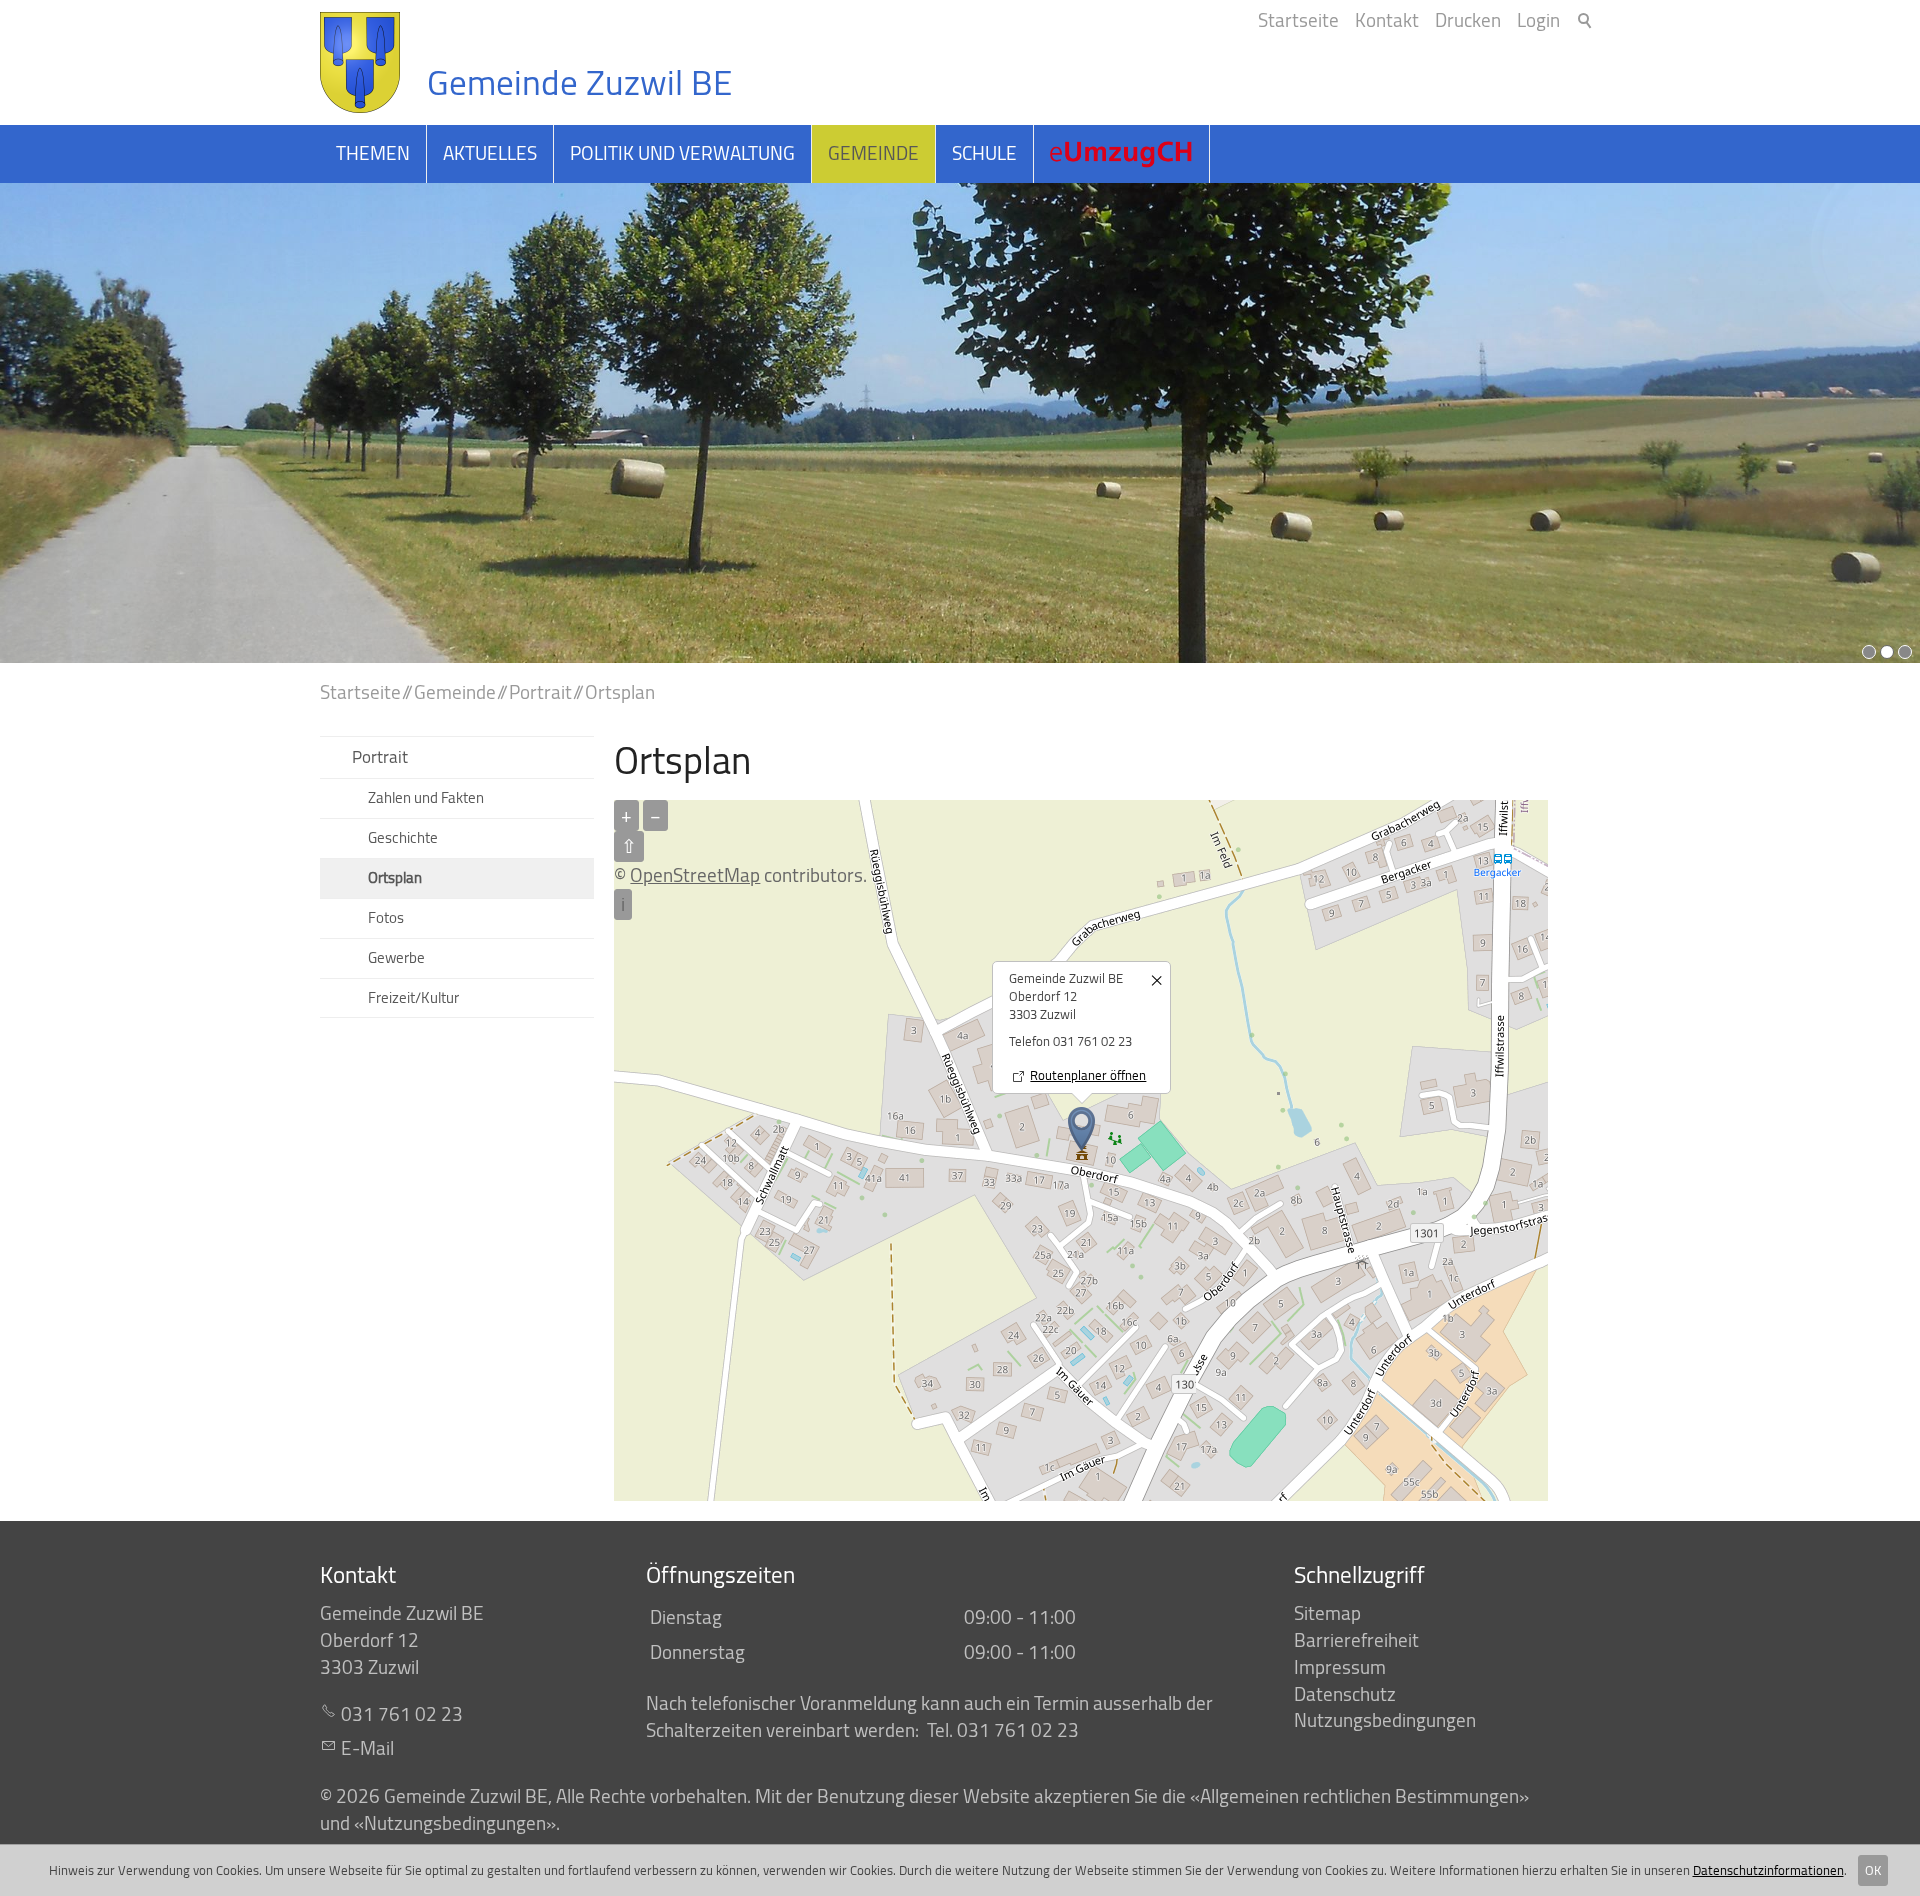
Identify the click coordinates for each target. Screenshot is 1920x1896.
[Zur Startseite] (360, 62)
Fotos (386, 917)
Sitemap (1327, 1613)
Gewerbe (396, 957)
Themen (373, 153)
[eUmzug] (1121, 154)
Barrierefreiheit (1356, 1640)
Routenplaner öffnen (1088, 1075)
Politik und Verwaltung (682, 153)
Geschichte (403, 837)
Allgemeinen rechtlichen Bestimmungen (1359, 1796)
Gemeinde (873, 153)
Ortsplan (395, 877)
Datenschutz (1345, 1694)
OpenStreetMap (695, 875)
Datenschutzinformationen (1768, 1870)
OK (1873, 1870)
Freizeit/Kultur (413, 997)
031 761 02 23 (402, 1714)
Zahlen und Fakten (426, 797)
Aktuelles (490, 153)
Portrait (380, 756)
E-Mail (367, 1748)
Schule (984, 153)
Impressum (1340, 1667)
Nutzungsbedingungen (1385, 1720)
